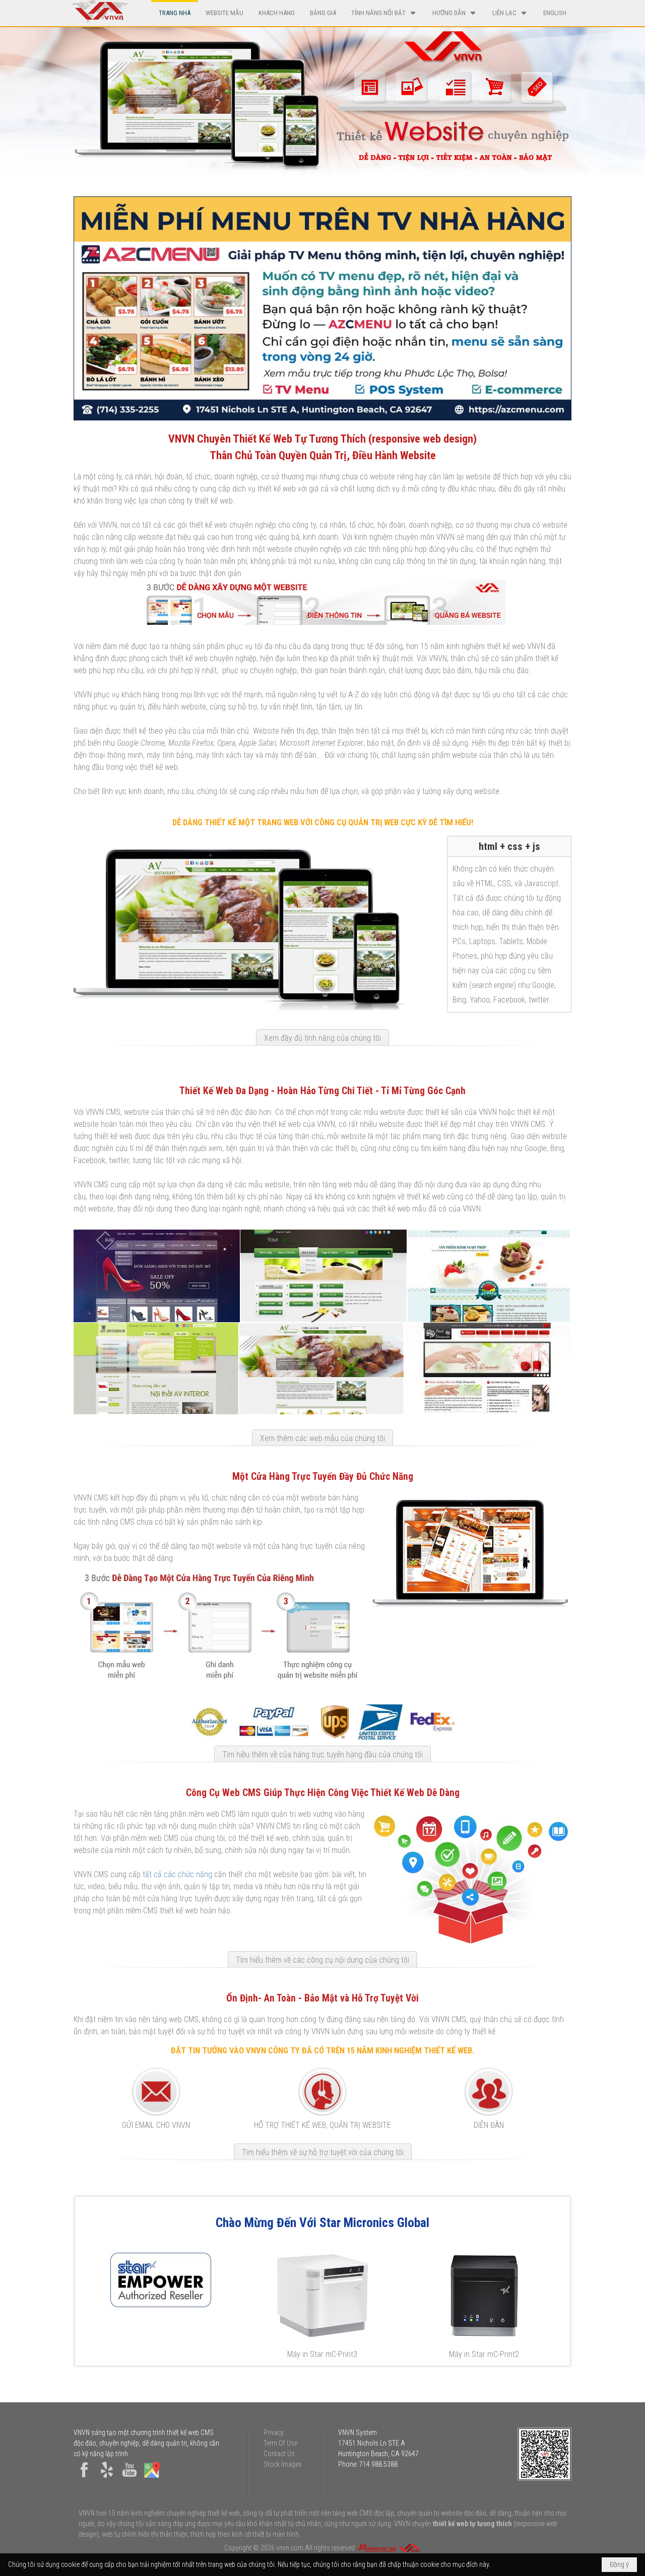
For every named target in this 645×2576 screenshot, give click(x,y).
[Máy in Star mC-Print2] (484, 2296)
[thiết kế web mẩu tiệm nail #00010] (487, 1369)
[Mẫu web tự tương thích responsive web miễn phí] (322, 622)
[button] (384, 13)
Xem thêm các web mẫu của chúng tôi (322, 1438)
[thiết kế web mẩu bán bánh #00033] (489, 1276)
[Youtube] (130, 2478)
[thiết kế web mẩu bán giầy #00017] (157, 1276)
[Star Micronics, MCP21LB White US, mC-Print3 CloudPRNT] (323, 2296)
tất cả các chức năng (177, 1874)
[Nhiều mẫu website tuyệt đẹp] (453, 146)
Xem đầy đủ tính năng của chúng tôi (322, 1038)
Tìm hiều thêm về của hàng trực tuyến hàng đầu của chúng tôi (322, 1755)
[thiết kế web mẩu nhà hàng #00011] (321, 1369)
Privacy (274, 2432)
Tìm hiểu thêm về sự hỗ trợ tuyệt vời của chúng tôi (323, 2152)
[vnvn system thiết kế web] (100, 21)
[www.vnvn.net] (389, 2548)
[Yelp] (107, 2478)
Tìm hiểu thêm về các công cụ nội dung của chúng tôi (322, 1960)
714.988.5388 (378, 2464)
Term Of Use (280, 2443)
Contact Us (279, 2454)
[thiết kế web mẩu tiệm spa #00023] (324, 1276)
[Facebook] (84, 2478)
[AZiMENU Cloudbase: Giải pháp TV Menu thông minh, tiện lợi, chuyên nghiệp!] (322, 308)
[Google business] (152, 2478)
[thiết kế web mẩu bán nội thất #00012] (156, 1369)
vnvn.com (290, 2548)
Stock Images (283, 2464)
